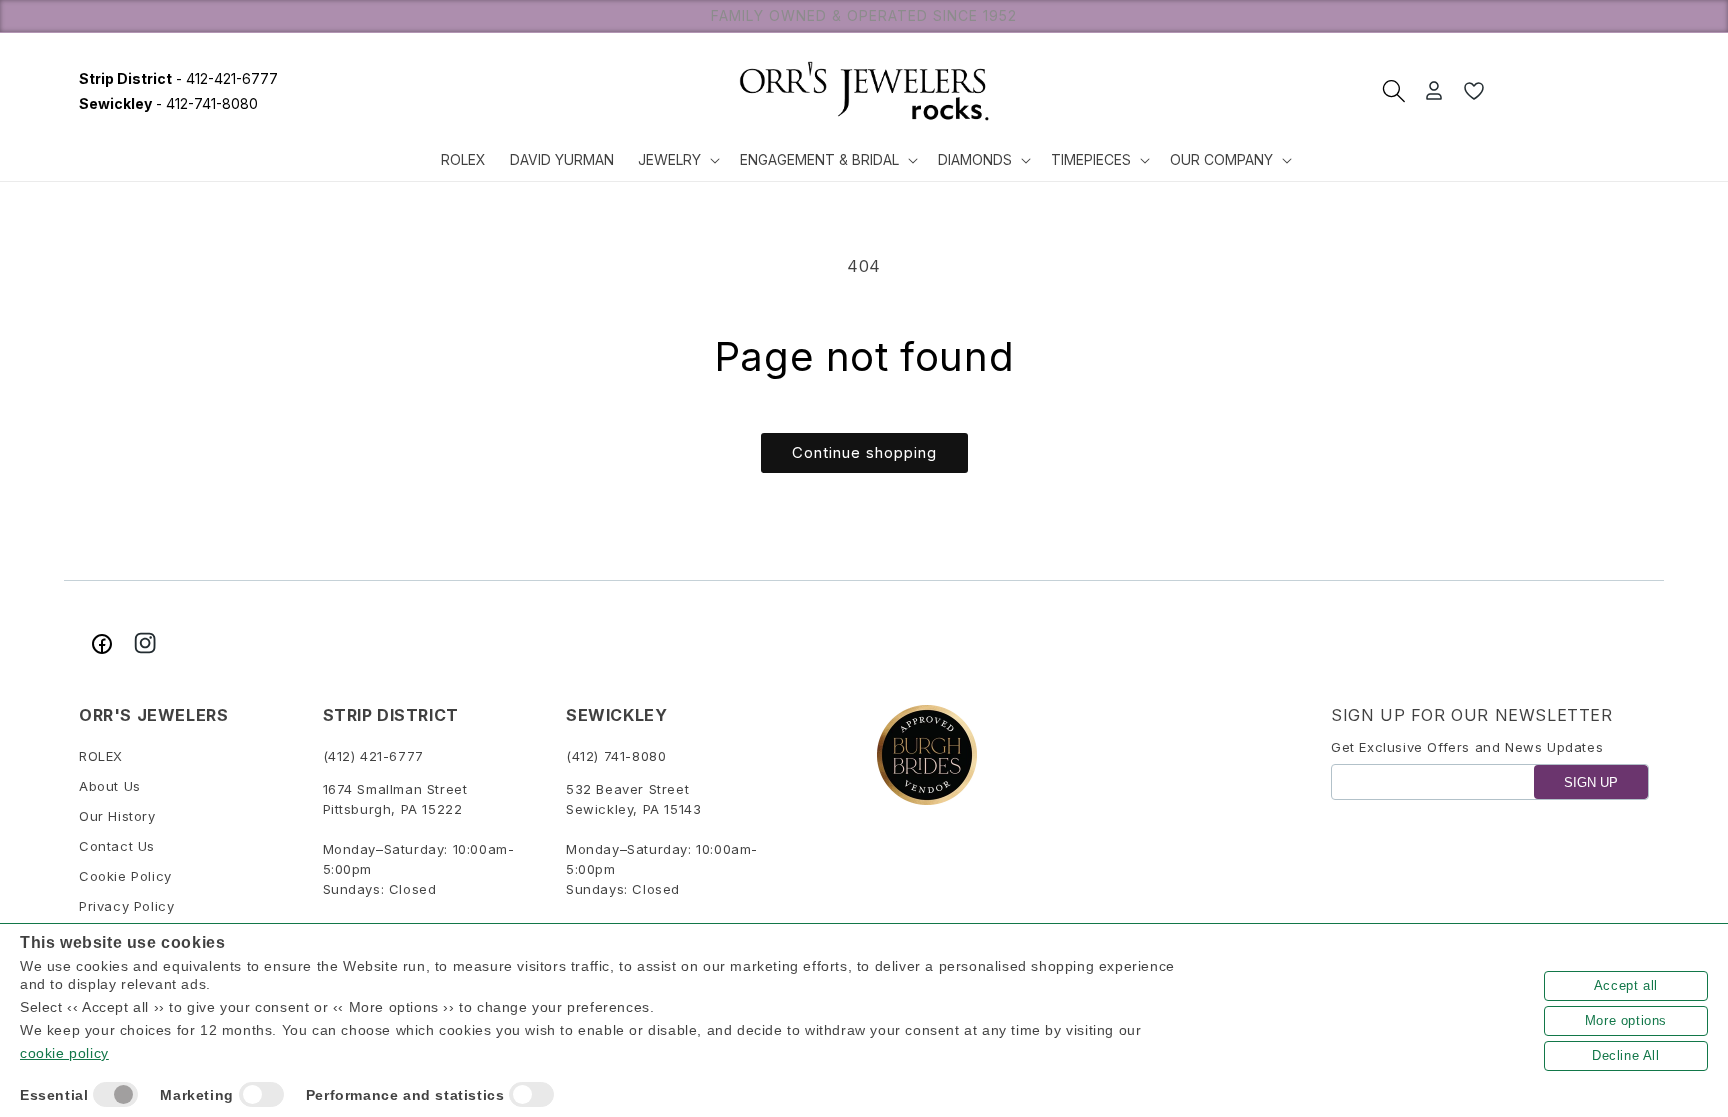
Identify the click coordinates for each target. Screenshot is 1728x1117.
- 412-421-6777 (178, 78)
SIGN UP (1591, 782)
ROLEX (101, 756)
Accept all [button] (1626, 985)
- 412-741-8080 (168, 103)
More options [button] (1626, 1020)
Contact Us (117, 846)
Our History (117, 816)
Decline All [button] (1626, 1055)
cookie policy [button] (64, 1053)
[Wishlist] (1474, 91)
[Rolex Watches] (1574, 91)
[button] (677, 160)
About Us (110, 786)
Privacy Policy (126, 906)
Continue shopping (864, 452)
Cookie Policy (125, 876)
